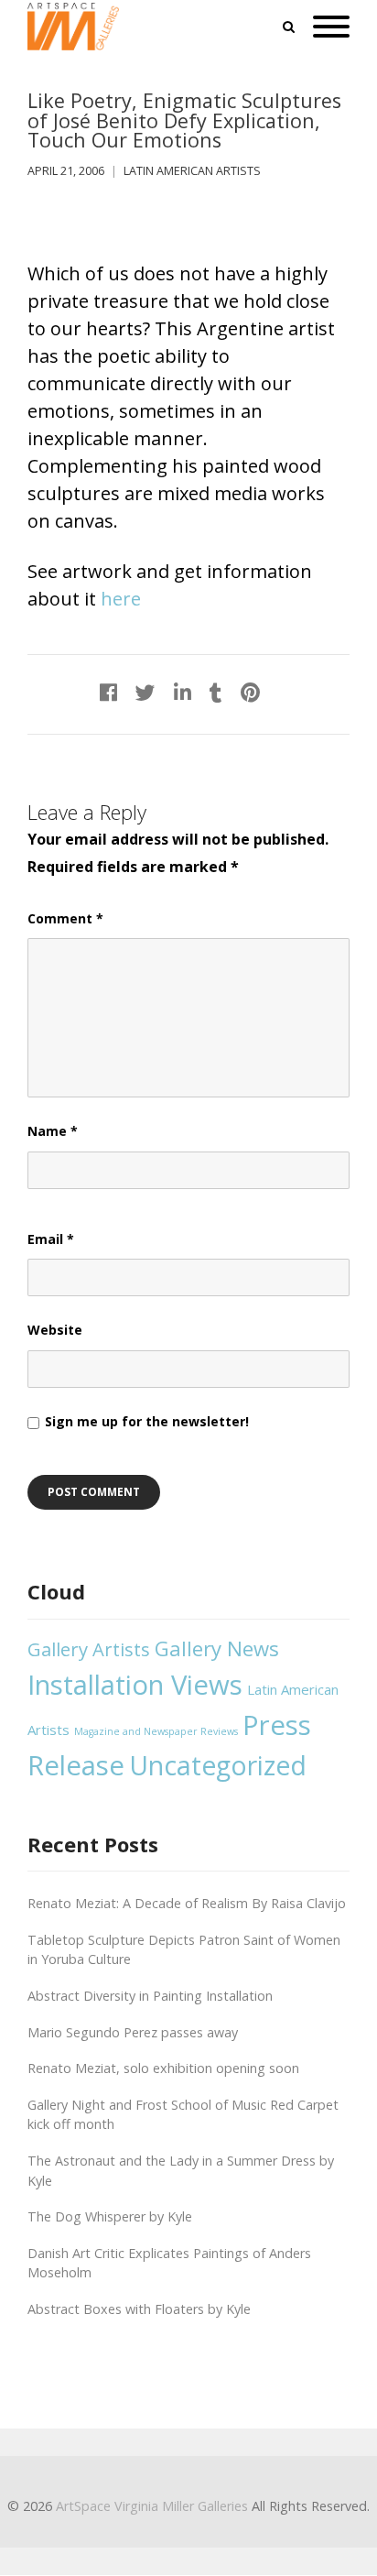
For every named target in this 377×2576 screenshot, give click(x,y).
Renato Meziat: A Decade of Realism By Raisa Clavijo (187, 1903)
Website (55, 1330)
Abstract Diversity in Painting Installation (150, 1996)
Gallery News (217, 1648)
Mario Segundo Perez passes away (133, 2032)
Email (51, 1239)
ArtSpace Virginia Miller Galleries (152, 2506)
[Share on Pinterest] (250, 692)
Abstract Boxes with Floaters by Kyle (139, 2309)
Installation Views (135, 1685)
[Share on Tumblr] (216, 692)
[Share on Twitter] (145, 692)
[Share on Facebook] (108, 692)
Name (53, 1131)
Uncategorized (218, 1765)
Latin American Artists (192, 171)
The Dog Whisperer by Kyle (110, 2216)
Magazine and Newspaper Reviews (156, 1731)
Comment (65, 918)
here (121, 599)
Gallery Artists (89, 1649)
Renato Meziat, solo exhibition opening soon (163, 2068)
